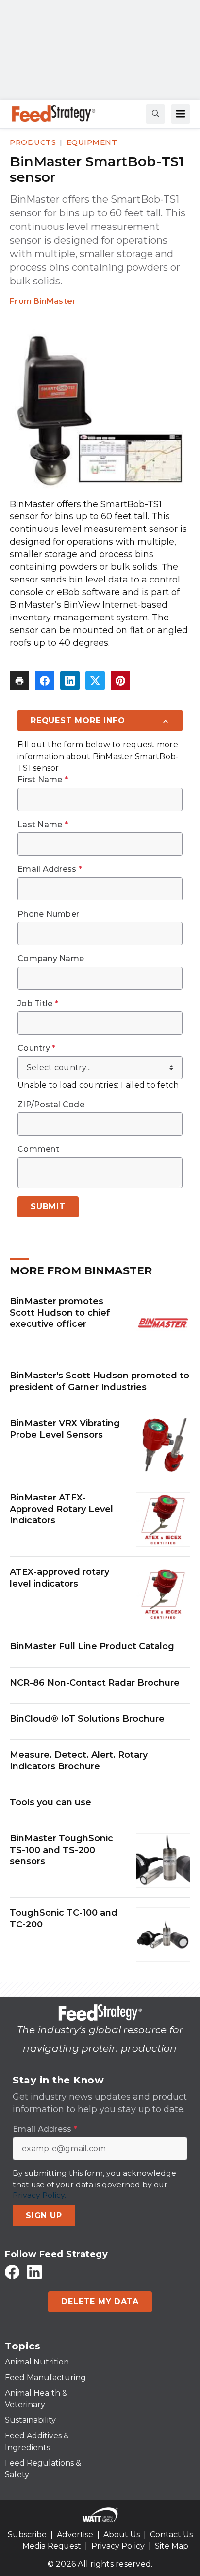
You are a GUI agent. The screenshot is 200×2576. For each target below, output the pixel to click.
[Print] (19, 681)
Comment (38, 1149)
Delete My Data (100, 2302)
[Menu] (181, 114)
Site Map (172, 2546)
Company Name (51, 959)
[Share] (45, 681)
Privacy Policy (118, 2546)
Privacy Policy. (39, 2195)
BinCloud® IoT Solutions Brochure (87, 1719)
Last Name (43, 825)
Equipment (92, 142)
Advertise (75, 2534)
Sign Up (44, 2215)
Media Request (52, 2546)
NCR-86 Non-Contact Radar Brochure (95, 1683)
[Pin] (120, 681)
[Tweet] (95, 681)
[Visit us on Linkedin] (34, 2272)
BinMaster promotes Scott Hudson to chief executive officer (60, 1313)
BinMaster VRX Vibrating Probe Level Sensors (65, 1429)
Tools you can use (50, 1802)
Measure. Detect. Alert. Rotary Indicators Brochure (79, 1760)
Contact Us (171, 2534)
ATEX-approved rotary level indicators (59, 1578)
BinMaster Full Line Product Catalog (92, 1646)
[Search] (155, 114)
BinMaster (55, 301)
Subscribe (27, 2534)
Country (36, 1048)
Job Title (38, 1004)
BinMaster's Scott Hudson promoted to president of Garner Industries (100, 1381)
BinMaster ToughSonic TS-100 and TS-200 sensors (61, 1850)
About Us (122, 2534)
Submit (48, 1207)
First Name (43, 780)
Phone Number (48, 914)
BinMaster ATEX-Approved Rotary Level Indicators (61, 1509)
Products (33, 142)
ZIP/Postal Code (51, 1105)
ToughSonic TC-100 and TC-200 (64, 1918)
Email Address (50, 869)
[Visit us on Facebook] (12, 2272)
